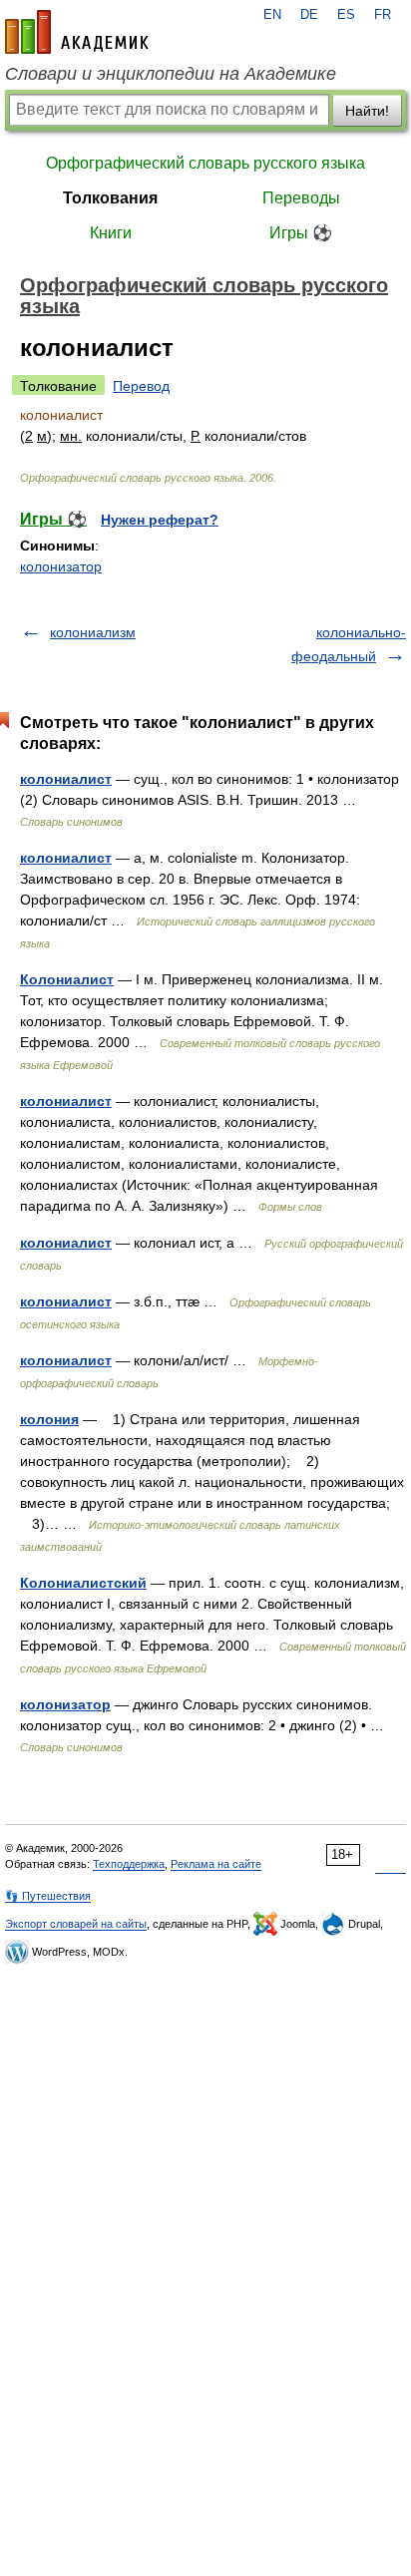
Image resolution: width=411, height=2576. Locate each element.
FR (383, 15)
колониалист (66, 779)
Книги (111, 233)
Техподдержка (129, 1864)
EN (272, 15)
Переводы (301, 198)
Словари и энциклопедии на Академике (171, 74)
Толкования (110, 198)
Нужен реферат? (160, 520)
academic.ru (77, 32)
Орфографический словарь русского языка (205, 163)
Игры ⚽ (301, 233)
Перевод (141, 386)
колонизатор (61, 566)
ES (346, 15)
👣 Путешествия (48, 1896)
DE (309, 15)
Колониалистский (83, 1583)
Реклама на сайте (216, 1864)
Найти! (367, 111)
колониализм (93, 632)
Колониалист (67, 979)
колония (49, 1419)
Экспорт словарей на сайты (76, 1924)
